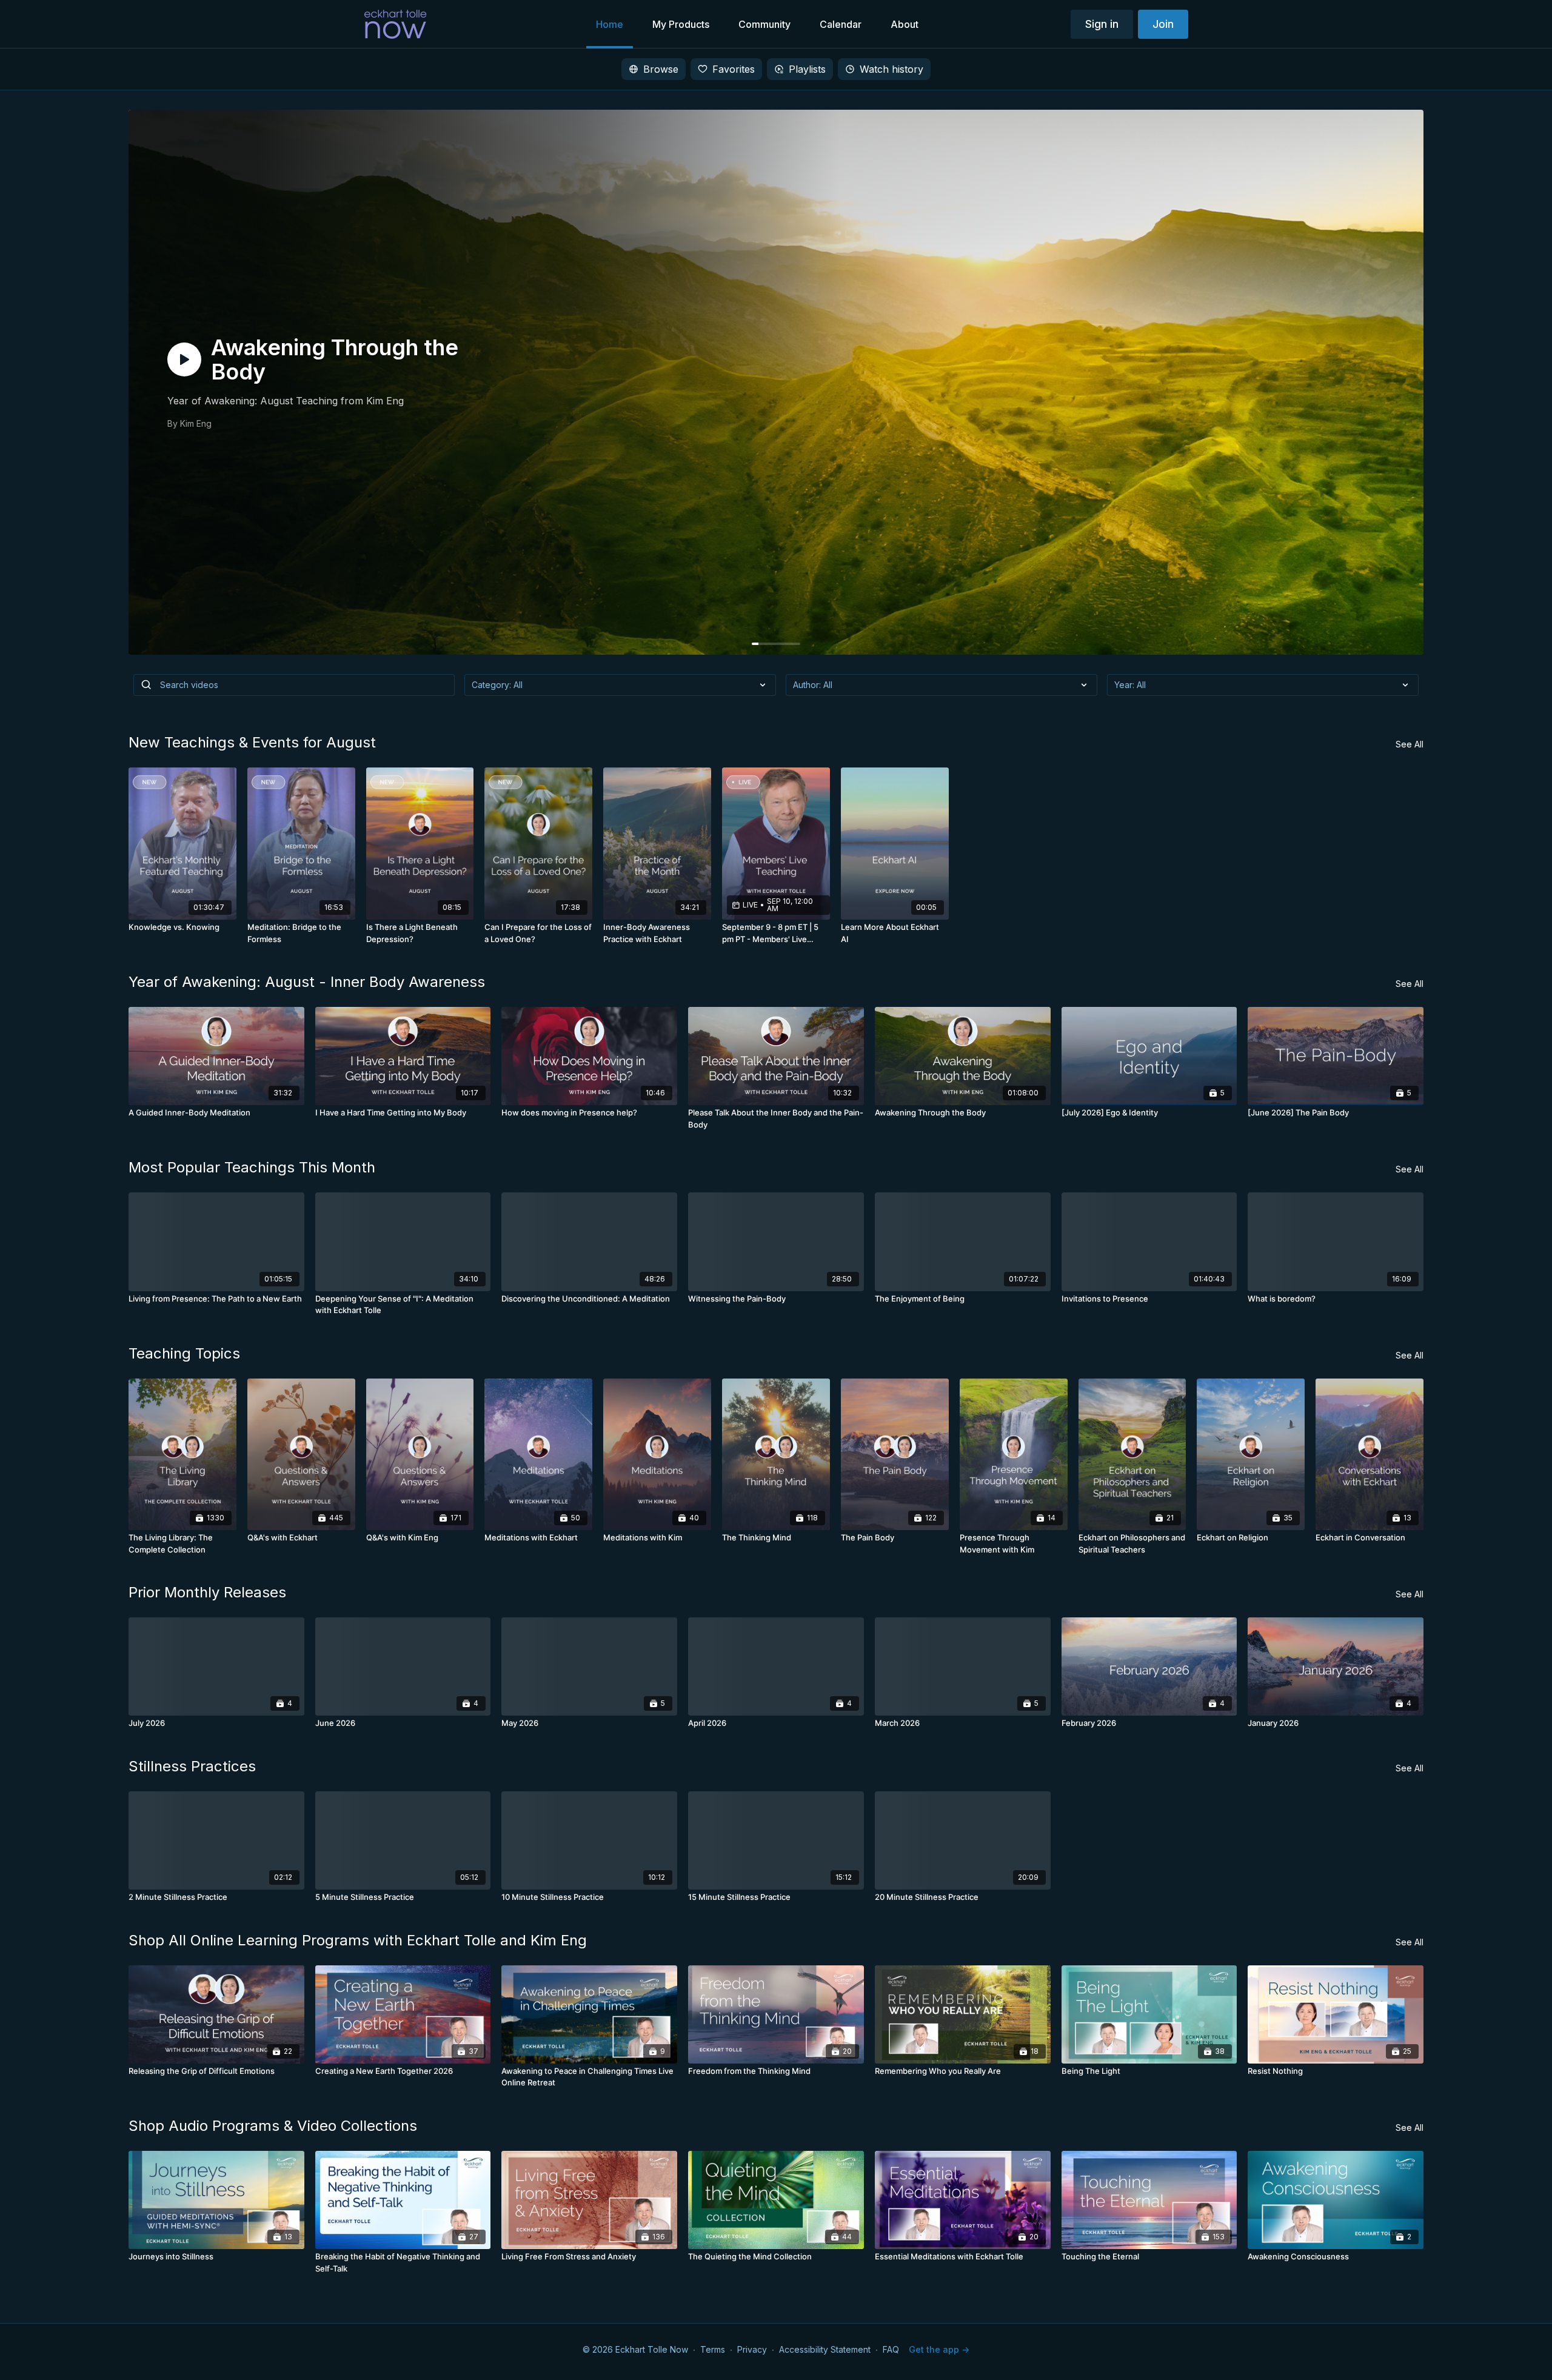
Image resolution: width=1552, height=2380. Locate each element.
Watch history (891, 69)
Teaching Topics (184, 1353)
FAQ (891, 2349)
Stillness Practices (192, 1766)
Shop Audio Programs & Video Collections (273, 2126)
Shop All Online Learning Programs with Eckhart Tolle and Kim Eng (358, 1940)
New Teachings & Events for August (252, 742)
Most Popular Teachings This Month (252, 1167)
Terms (713, 2349)
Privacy (752, 2349)
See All (1410, 744)
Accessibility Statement (825, 2349)
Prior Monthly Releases (207, 1592)
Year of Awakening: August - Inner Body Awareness (307, 982)
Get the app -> (939, 2349)
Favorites (734, 69)
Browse (661, 69)
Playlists (807, 69)
